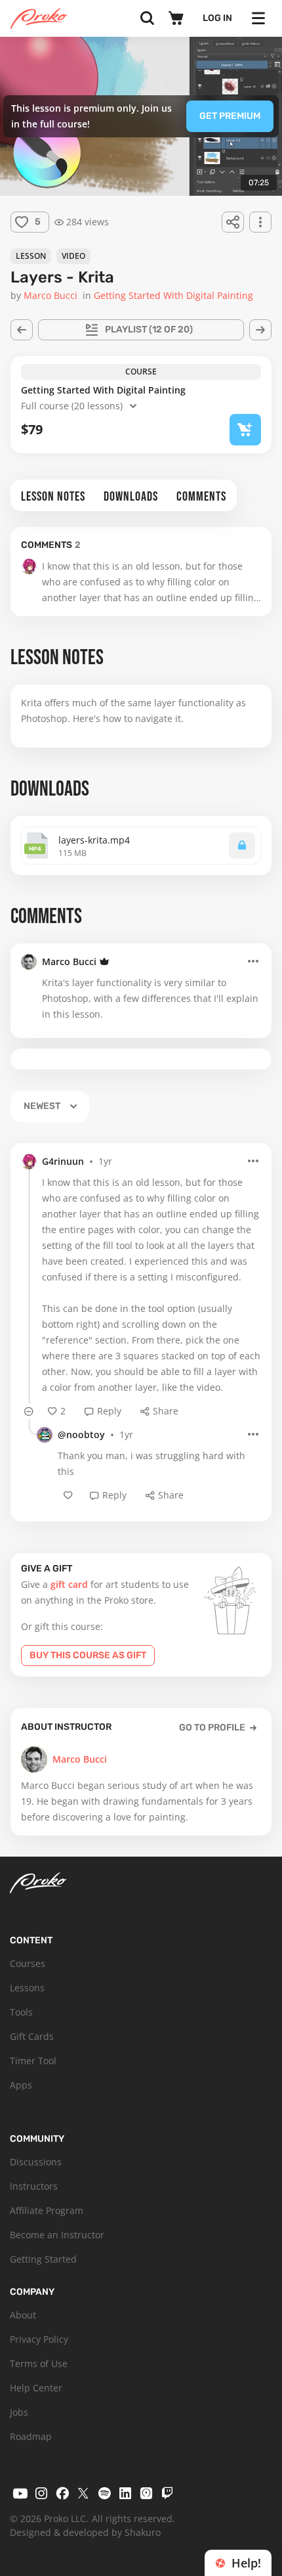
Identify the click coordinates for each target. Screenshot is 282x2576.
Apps (21, 2085)
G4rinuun (63, 1161)
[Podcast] (146, 2493)
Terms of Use (39, 2363)
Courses (28, 1963)
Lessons (27, 1988)
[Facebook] (62, 2493)
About (23, 2315)
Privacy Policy (39, 2339)
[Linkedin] (125, 2493)
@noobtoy (81, 1435)
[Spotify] (104, 2493)
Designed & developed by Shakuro (85, 2532)
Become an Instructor (57, 2235)
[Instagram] (41, 2493)
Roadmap (31, 2436)
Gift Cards (32, 2036)
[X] (83, 2493)
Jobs (19, 2412)
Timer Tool (33, 2061)
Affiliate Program (47, 2210)
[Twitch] (167, 2493)
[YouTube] (20, 2493)
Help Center (36, 2388)
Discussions (36, 2162)
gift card (69, 1584)
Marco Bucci (69, 961)
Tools (21, 2012)
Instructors (34, 2186)
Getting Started (43, 2259)
